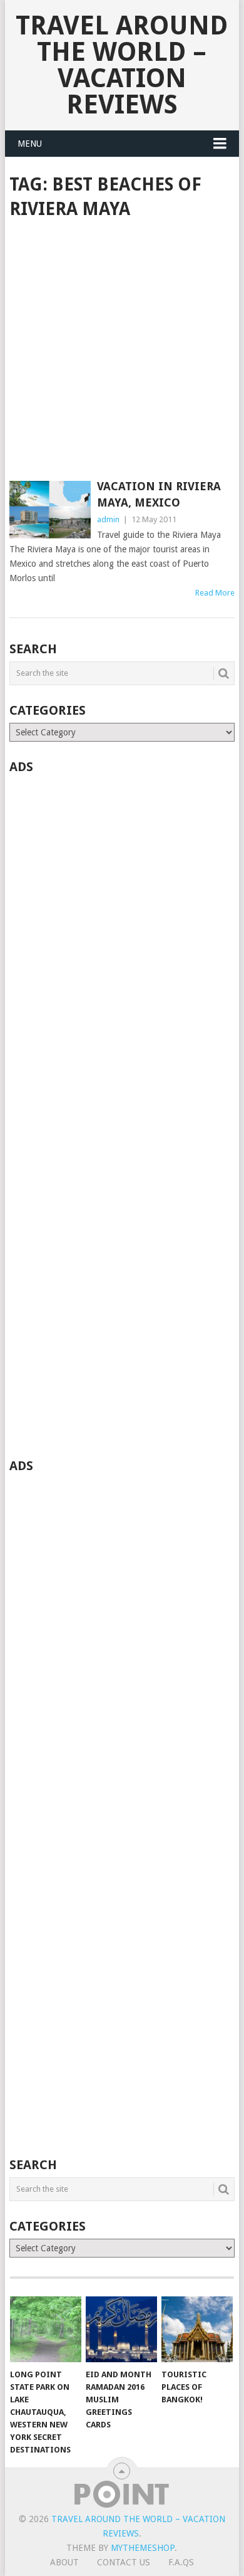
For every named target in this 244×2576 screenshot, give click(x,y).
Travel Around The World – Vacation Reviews (122, 65)
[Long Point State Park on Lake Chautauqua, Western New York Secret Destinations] (46, 2330)
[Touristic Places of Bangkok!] (197, 2330)
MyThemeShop (143, 2548)
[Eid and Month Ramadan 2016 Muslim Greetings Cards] (121, 2330)
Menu (30, 144)
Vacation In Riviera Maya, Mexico (159, 494)
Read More (215, 593)
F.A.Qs (181, 2562)
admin (108, 519)
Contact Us (124, 2562)
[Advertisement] (122, 351)
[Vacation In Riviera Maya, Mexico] (50, 511)
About (64, 2562)
